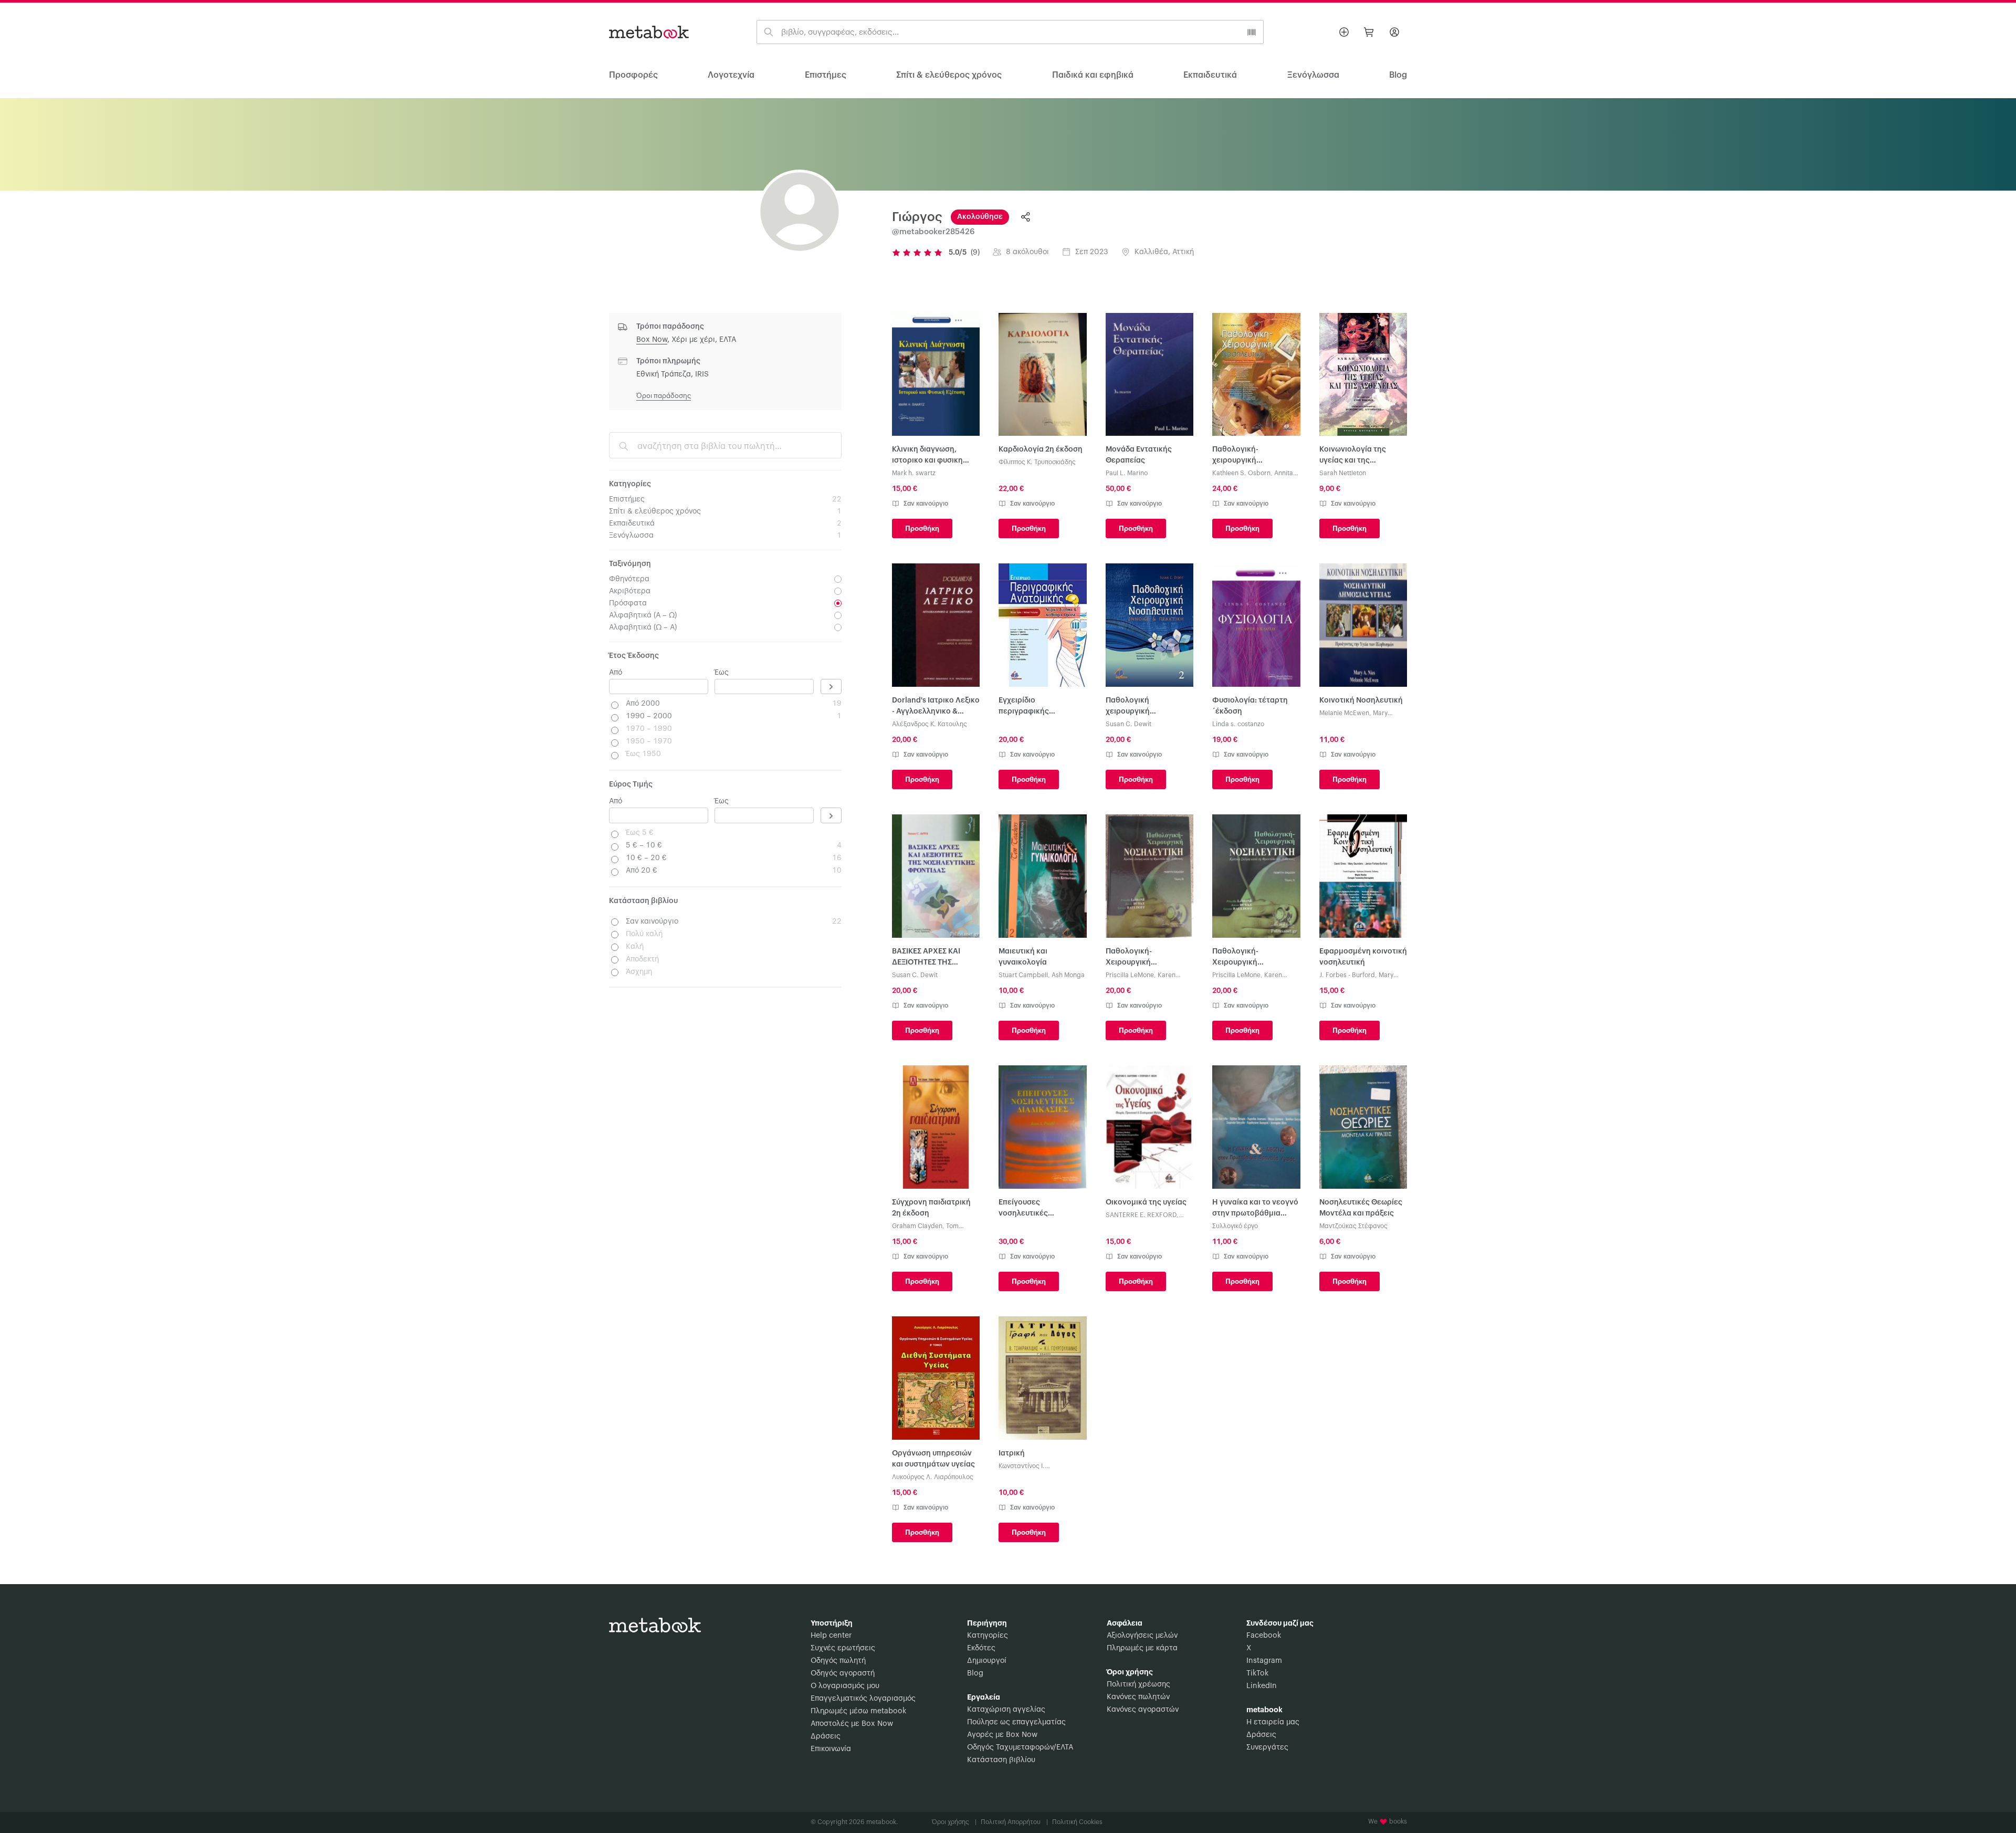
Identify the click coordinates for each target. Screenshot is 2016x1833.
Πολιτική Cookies (1077, 1822)
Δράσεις (826, 1736)
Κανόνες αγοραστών (1143, 1710)
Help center (831, 1636)
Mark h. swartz (914, 473)
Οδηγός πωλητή (838, 1661)
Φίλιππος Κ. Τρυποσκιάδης (1037, 462)
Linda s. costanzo (1238, 724)
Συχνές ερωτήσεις (843, 1648)
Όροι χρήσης (954, 1822)
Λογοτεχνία (731, 75)
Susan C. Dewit (1128, 724)
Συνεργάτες (1267, 1747)
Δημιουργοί (987, 1661)
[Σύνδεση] (1394, 32)
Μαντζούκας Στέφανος (1353, 1226)
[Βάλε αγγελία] (1344, 32)
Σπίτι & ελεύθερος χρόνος (949, 75)
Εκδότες (981, 1648)
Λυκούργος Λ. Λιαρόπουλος (933, 1477)
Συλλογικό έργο (1235, 1226)
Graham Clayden (917, 1226)
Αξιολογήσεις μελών (1142, 1636)
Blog (975, 1673)
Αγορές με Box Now (1002, 1735)
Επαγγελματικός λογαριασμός (863, 1699)
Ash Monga (1068, 975)
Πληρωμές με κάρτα (1142, 1648)
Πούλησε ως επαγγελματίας (1016, 1722)
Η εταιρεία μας (1273, 1722)
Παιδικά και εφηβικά (1093, 75)
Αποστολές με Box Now (852, 1724)
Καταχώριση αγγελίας (1006, 1710)
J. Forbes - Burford (1347, 975)
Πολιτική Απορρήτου (1014, 1822)
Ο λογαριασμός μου (845, 1686)
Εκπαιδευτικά (1210, 75)
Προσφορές (633, 75)
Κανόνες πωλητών (1138, 1697)
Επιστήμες (826, 75)
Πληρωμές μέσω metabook (858, 1711)
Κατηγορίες (988, 1636)
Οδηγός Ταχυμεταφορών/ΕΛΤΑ (1020, 1747)
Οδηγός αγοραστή (843, 1673)
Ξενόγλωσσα (1313, 75)
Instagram (1264, 1661)
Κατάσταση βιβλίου (1001, 1760)
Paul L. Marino (1127, 473)
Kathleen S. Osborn (1241, 473)
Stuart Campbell (1023, 975)
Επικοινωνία (831, 1749)
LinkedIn (1262, 1686)
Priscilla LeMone (1130, 975)
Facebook (1264, 1636)
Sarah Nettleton (1343, 473)
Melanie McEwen (1344, 713)
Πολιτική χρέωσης (1138, 1684)
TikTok (1257, 1673)
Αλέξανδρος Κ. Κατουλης (930, 724)
